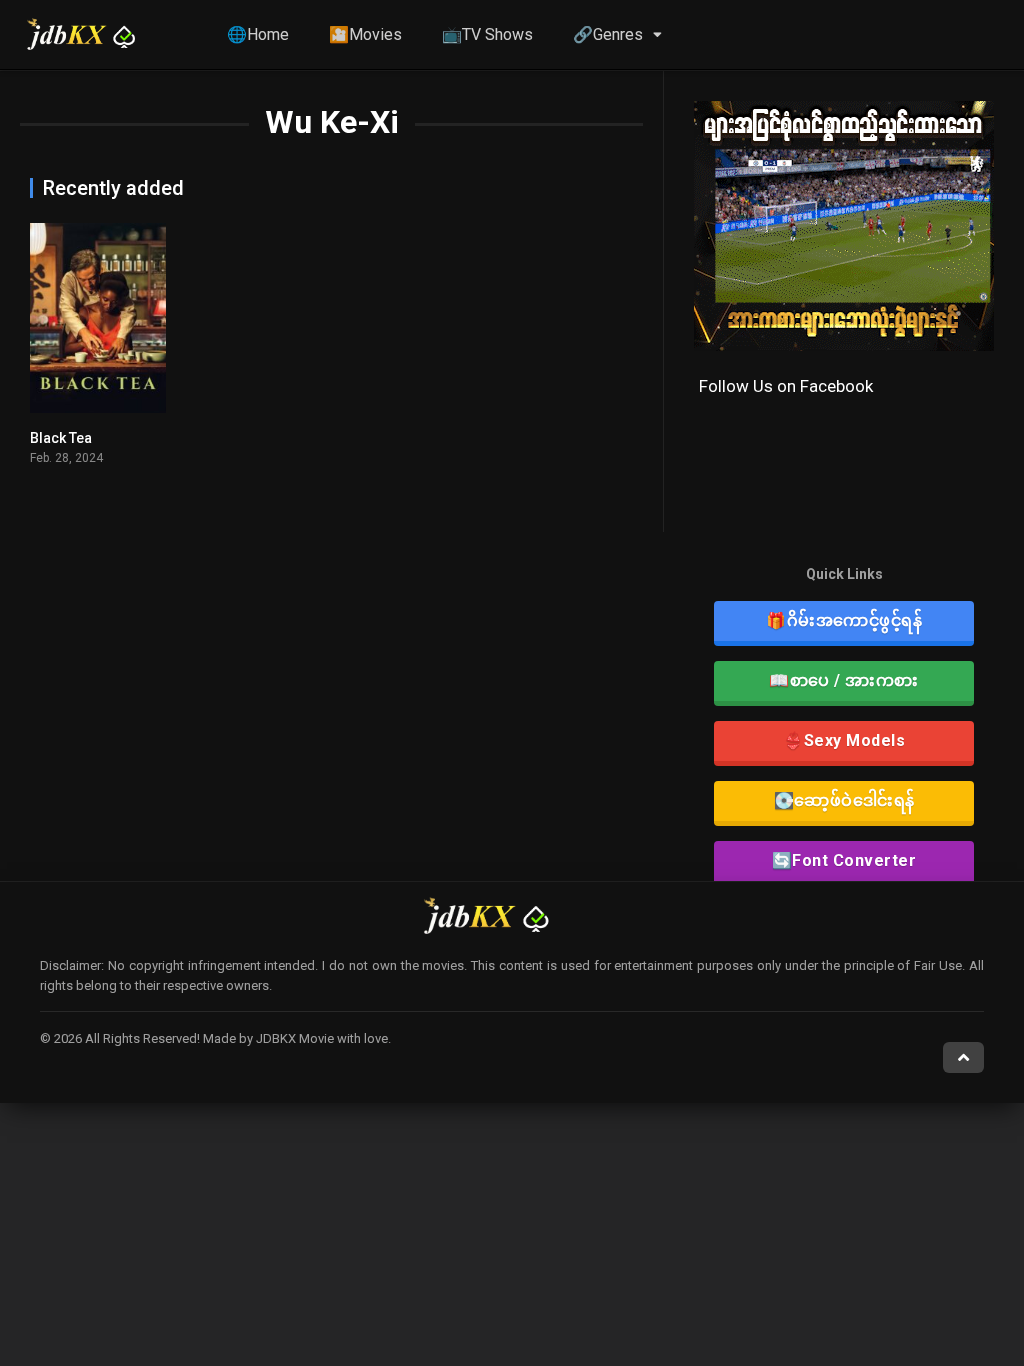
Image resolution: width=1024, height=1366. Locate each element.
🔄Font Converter (844, 860)
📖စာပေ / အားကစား (844, 680)
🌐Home (258, 34)
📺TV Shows (487, 34)
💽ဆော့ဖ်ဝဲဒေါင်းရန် (844, 800)
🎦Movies (365, 34)
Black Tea (61, 438)
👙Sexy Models (844, 740)
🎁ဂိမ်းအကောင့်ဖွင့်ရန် (844, 620)
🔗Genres (608, 34)
